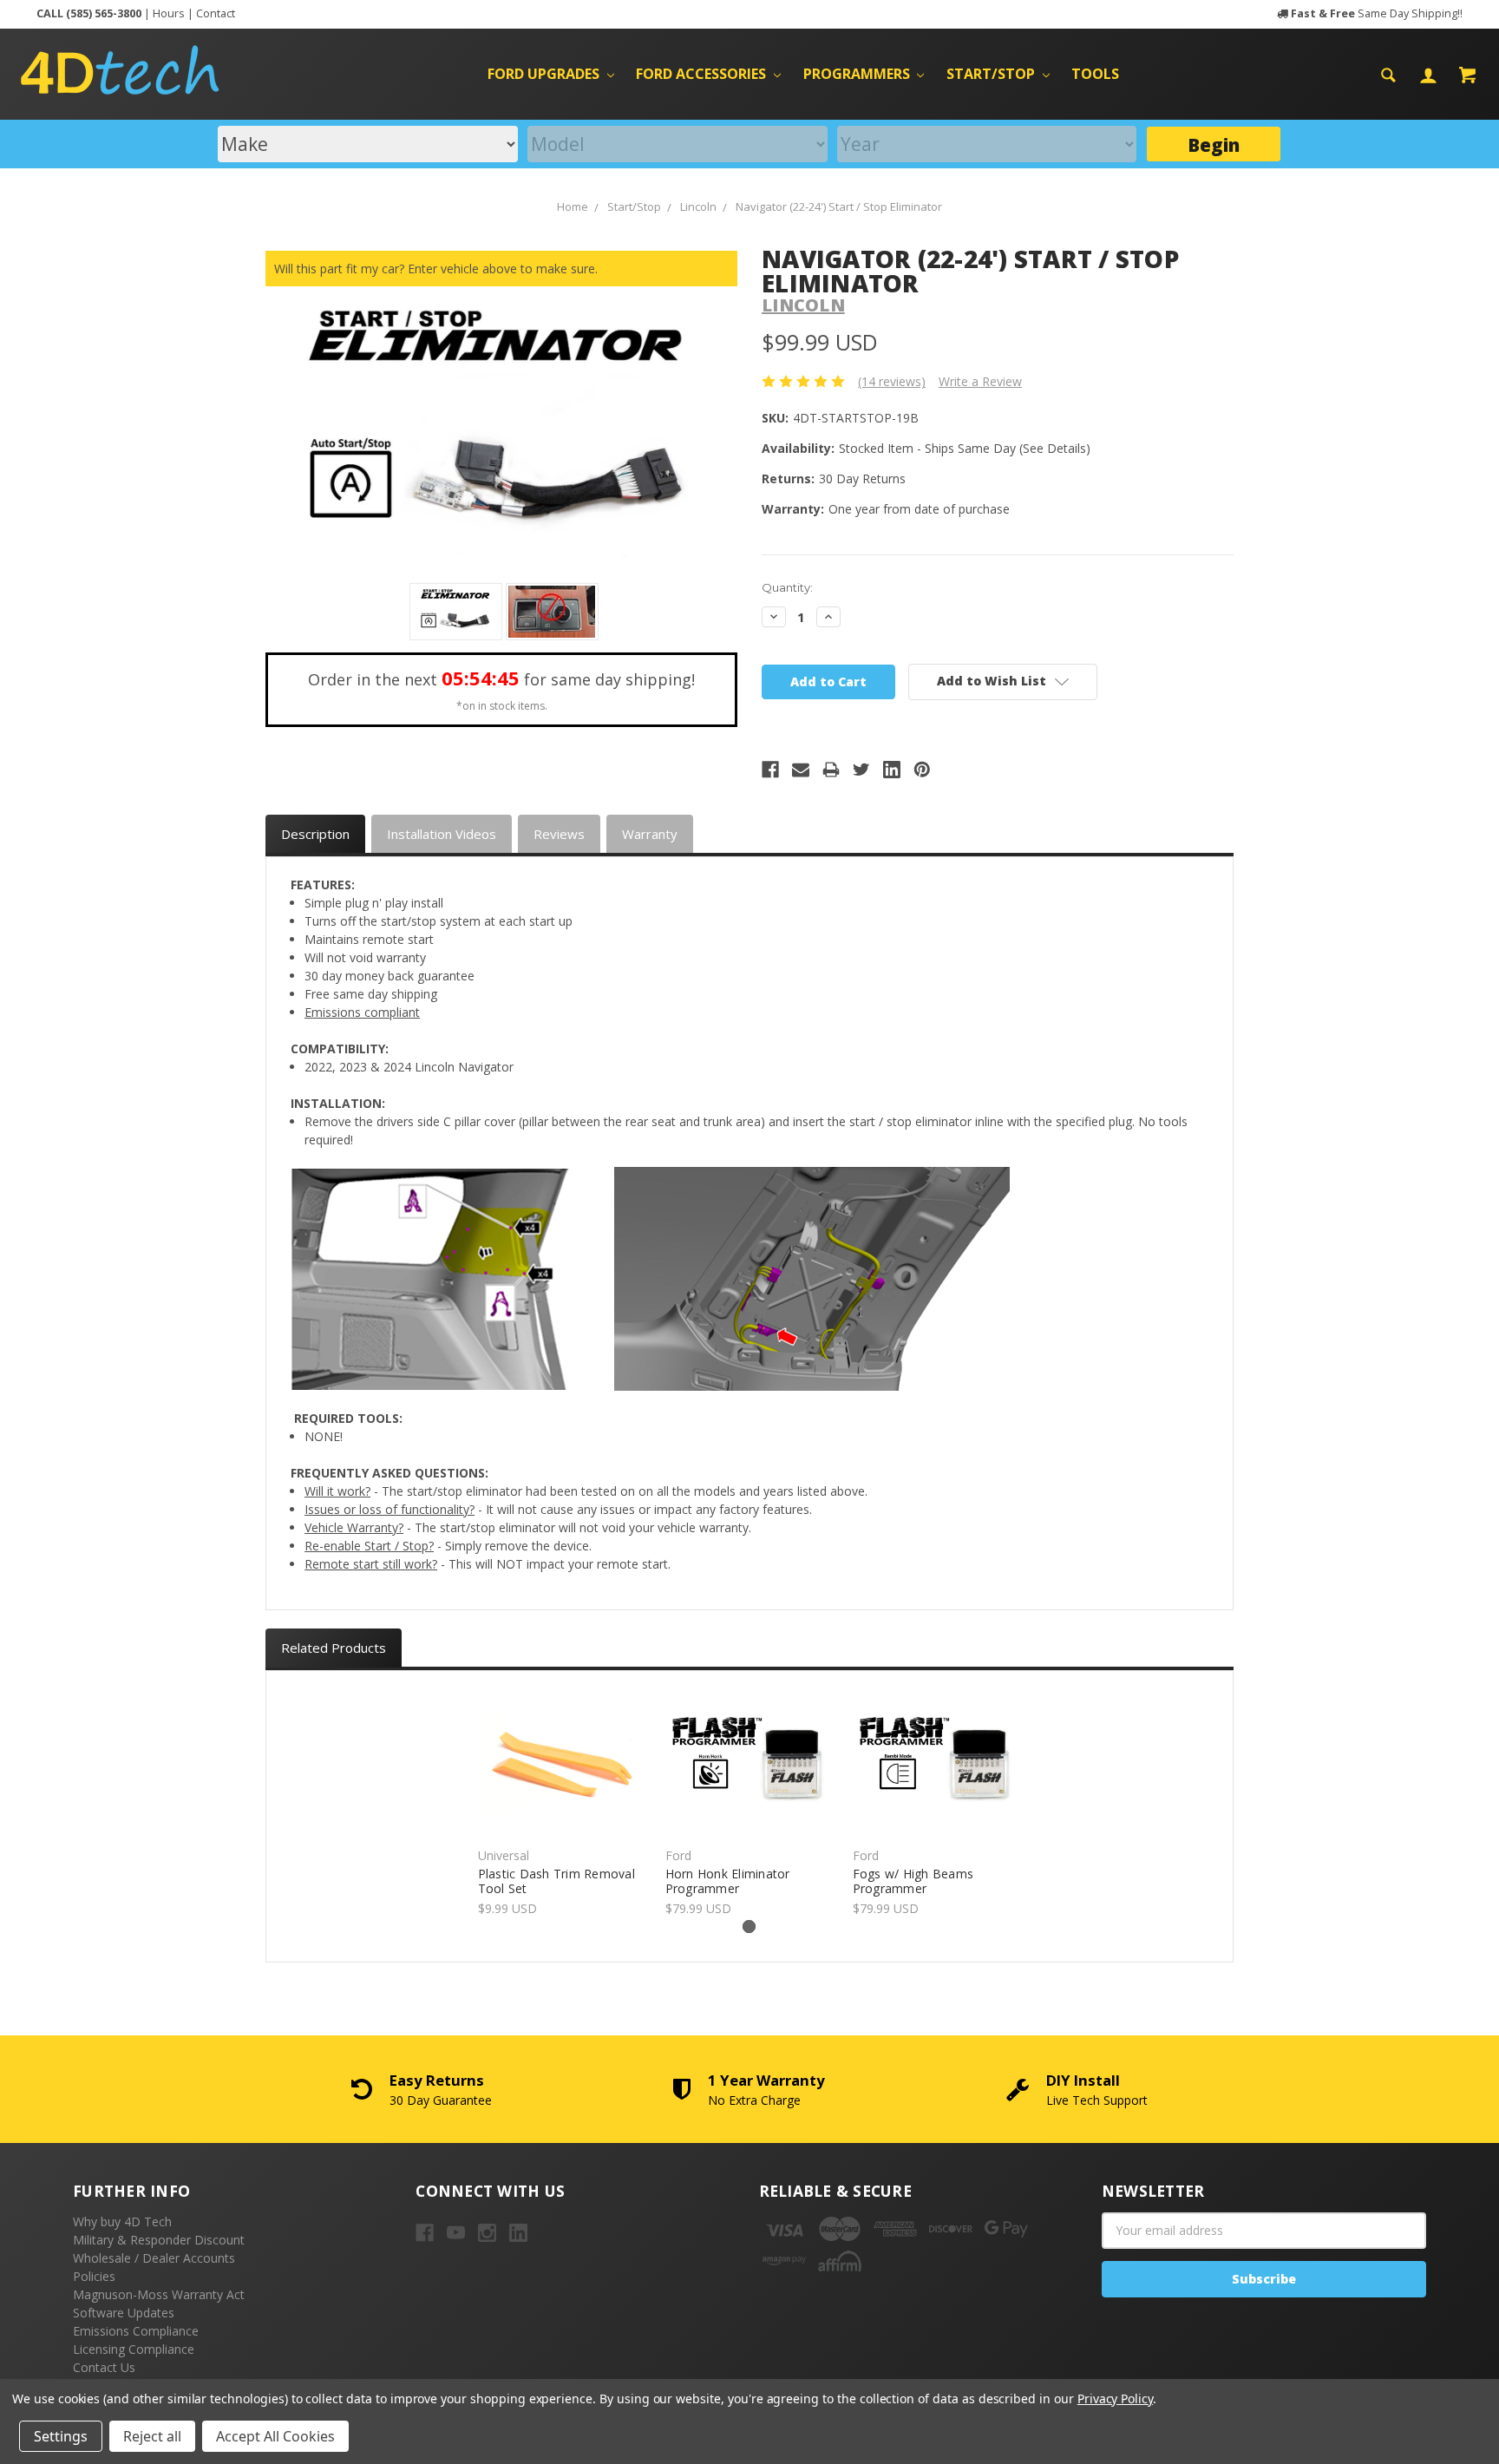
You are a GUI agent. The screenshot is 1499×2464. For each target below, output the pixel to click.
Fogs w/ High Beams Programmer (913, 1881)
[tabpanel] (562, 1804)
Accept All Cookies (275, 2436)
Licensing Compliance (134, 2349)
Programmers (858, 74)
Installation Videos (442, 834)
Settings (61, 2436)
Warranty (650, 834)
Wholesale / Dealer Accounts (154, 2258)
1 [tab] (749, 1927)
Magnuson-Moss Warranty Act (159, 2294)
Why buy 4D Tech (122, 2222)
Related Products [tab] (334, 1648)
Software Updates (124, 2313)
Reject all (152, 2436)
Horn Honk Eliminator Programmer (728, 1881)
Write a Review (980, 381)
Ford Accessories (703, 74)
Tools (1095, 74)
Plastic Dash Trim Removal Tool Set (556, 1881)
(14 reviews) (892, 381)
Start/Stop (992, 74)
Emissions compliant (362, 1012)
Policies (94, 2276)
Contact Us (104, 2367)
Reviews (559, 834)
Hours (169, 13)
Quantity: (787, 587)
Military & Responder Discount (159, 2240)
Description (315, 834)
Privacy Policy (1115, 2398)
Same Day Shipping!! (1377, 13)
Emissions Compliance (136, 2331)
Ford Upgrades (545, 74)
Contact (216, 13)
